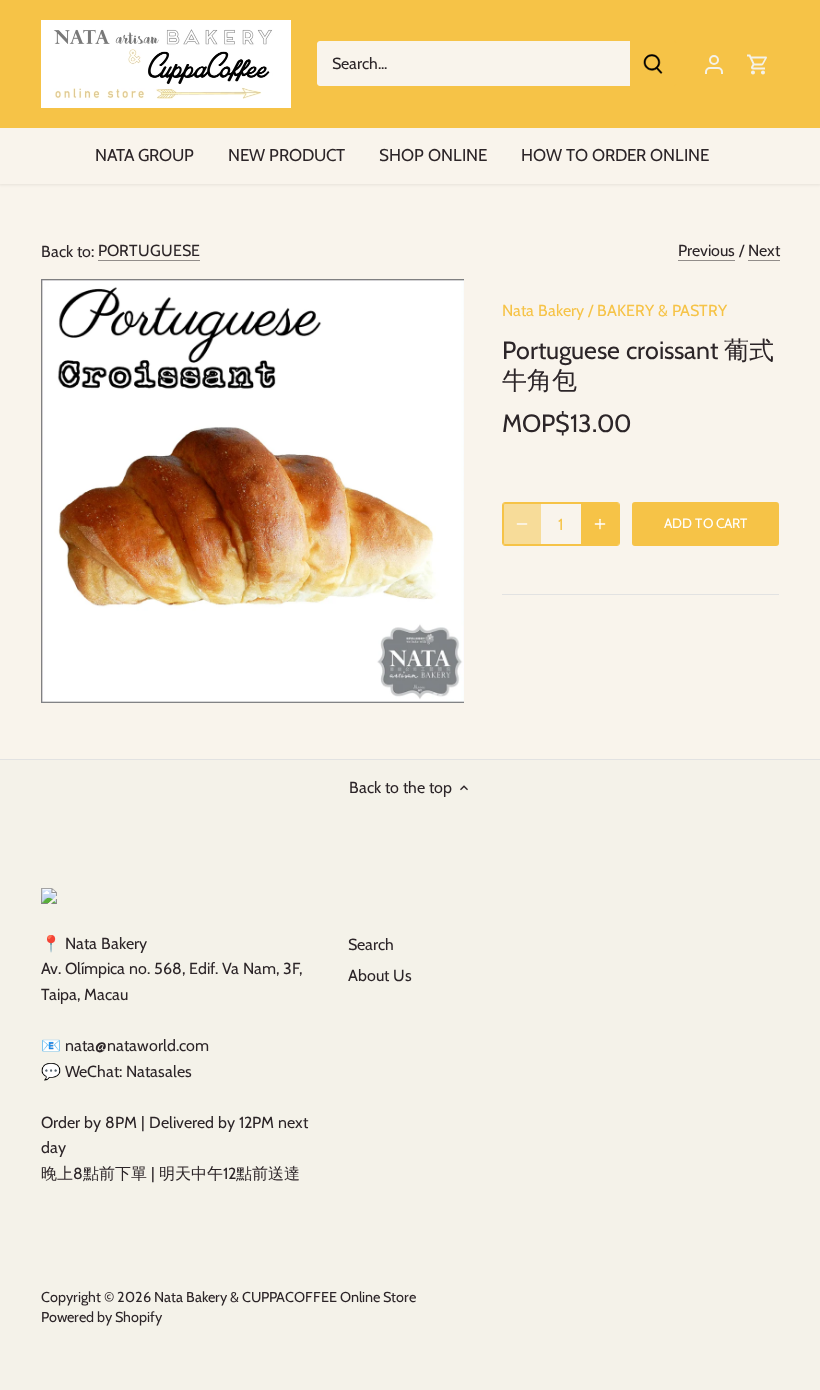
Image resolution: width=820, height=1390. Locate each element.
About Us (380, 975)
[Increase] (600, 524)
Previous (706, 250)
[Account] (714, 63)
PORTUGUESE (149, 250)
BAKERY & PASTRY (662, 310)
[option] (253, 491)
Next (764, 250)
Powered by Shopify (101, 1317)
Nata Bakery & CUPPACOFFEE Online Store (285, 1297)
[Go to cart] (758, 63)
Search (371, 944)
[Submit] (653, 63)
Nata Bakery (543, 310)
